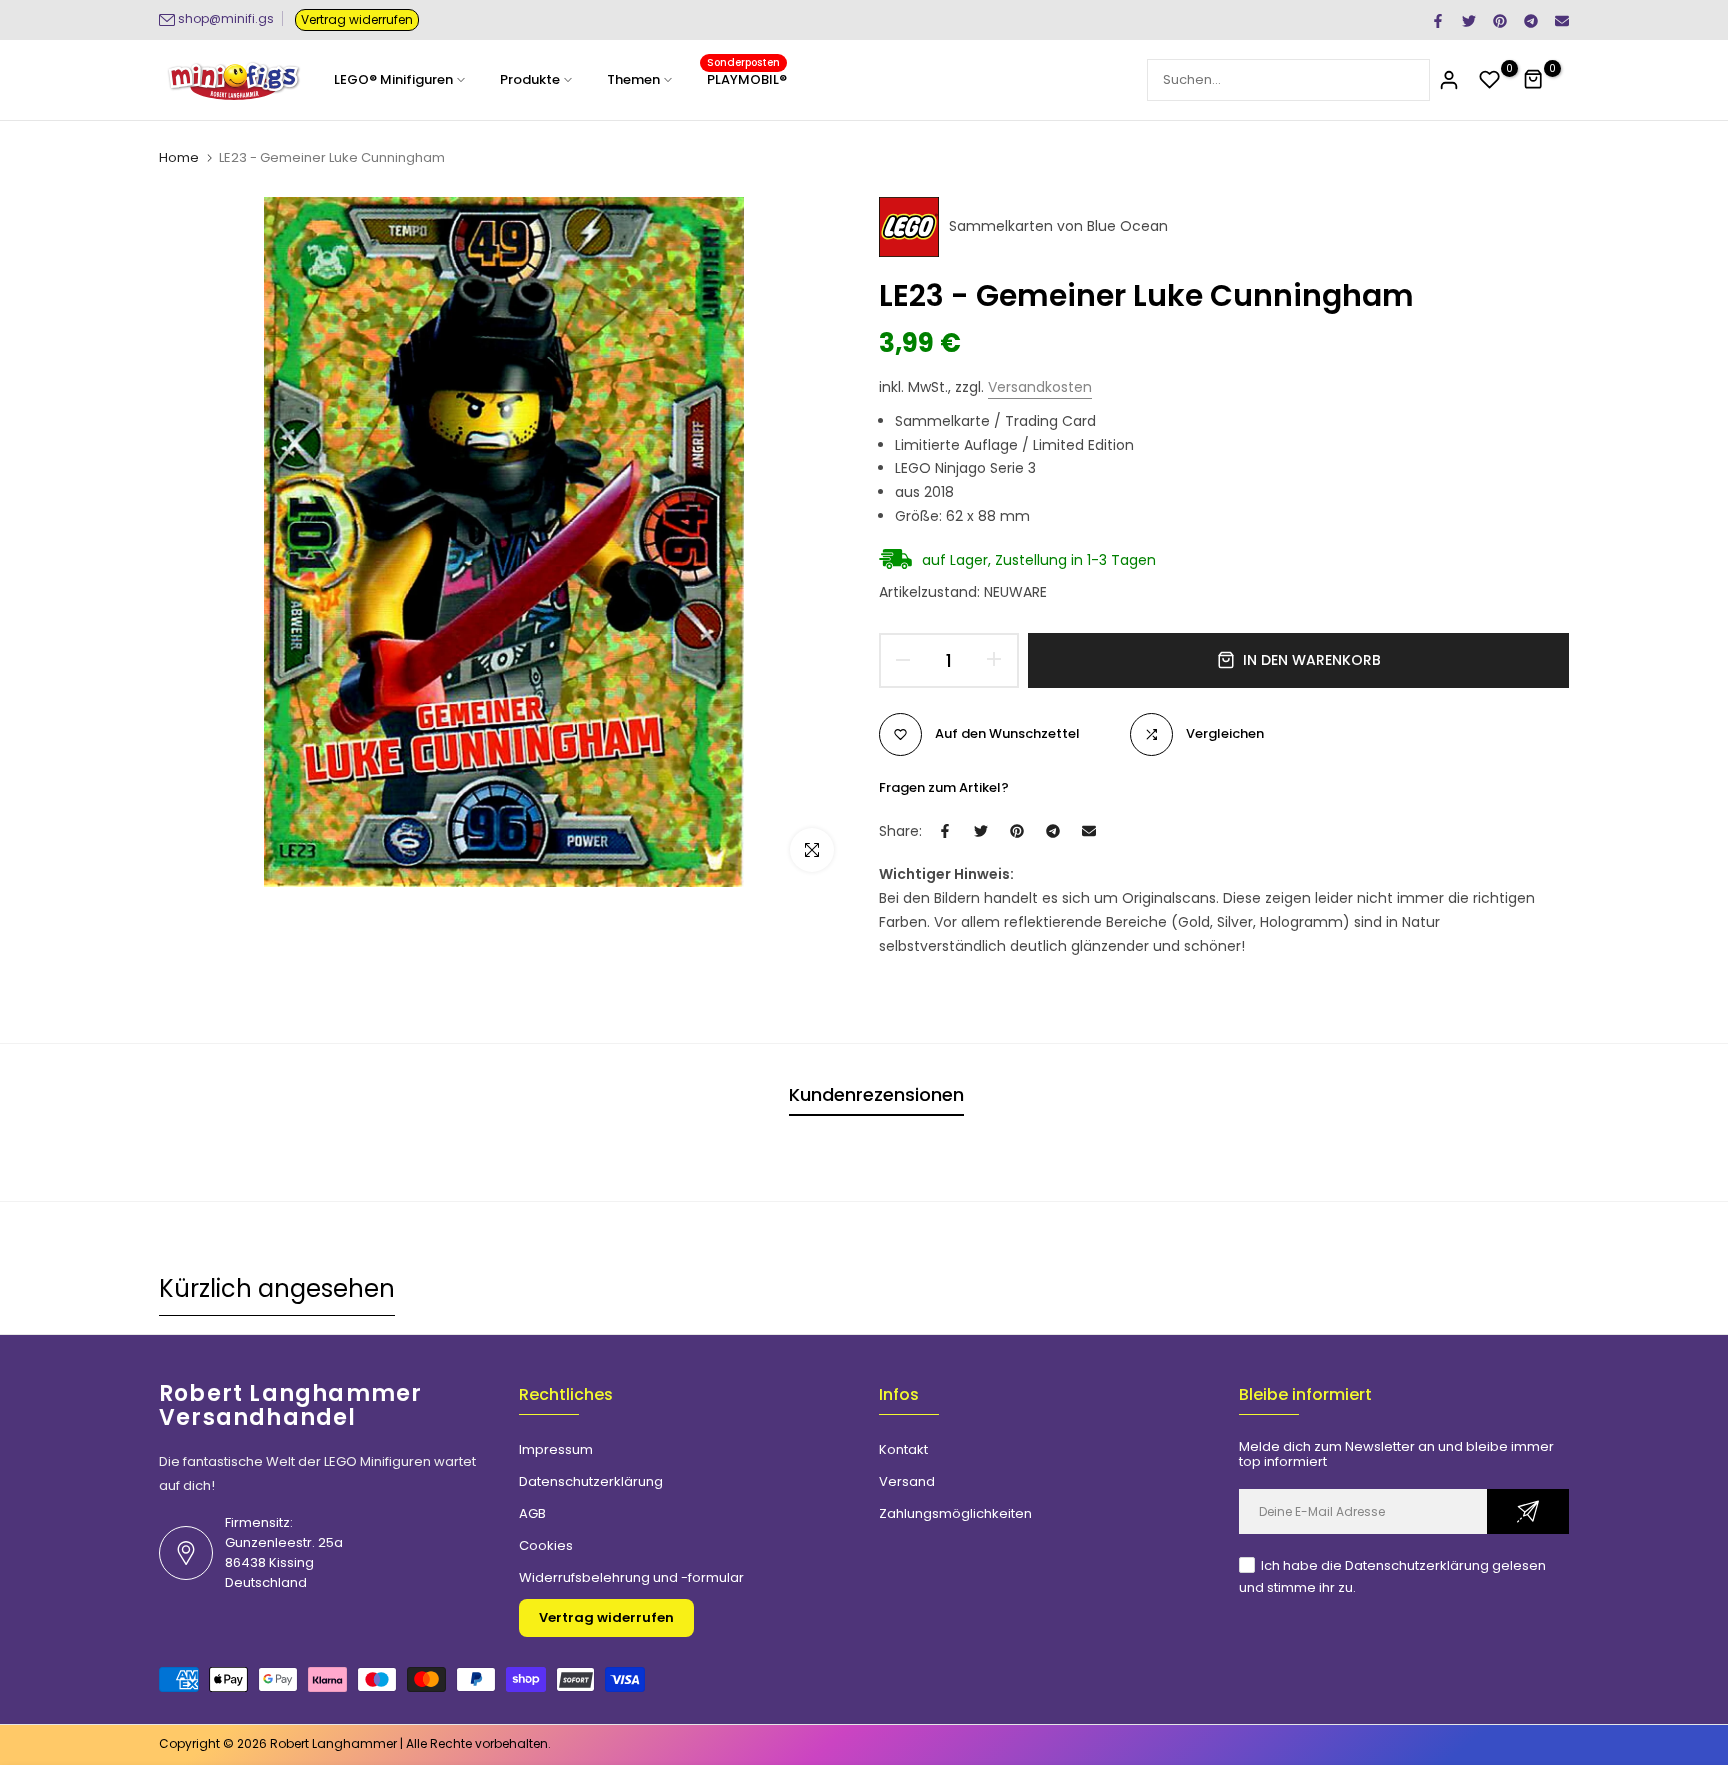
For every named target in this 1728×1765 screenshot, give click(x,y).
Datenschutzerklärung (591, 1481)
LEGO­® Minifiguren (393, 79)
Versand (907, 1481)
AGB (532, 1513)
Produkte (530, 79)
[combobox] (1288, 80)
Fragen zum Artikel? (944, 787)
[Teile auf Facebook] (1437, 20)
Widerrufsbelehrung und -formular (631, 1577)
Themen (633, 79)
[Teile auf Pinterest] (1499, 20)
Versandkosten (1040, 387)
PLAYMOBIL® (747, 78)
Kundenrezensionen (876, 1094)
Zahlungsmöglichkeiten (955, 1513)
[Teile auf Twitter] (1468, 20)
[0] (1490, 80)
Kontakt (903, 1449)
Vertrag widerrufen (357, 19)
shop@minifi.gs (226, 18)
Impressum (556, 1449)
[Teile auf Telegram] (1530, 20)
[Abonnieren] (1528, 1511)
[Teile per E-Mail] (1561, 20)
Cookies (546, 1545)
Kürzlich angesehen (277, 1288)
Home (179, 158)
